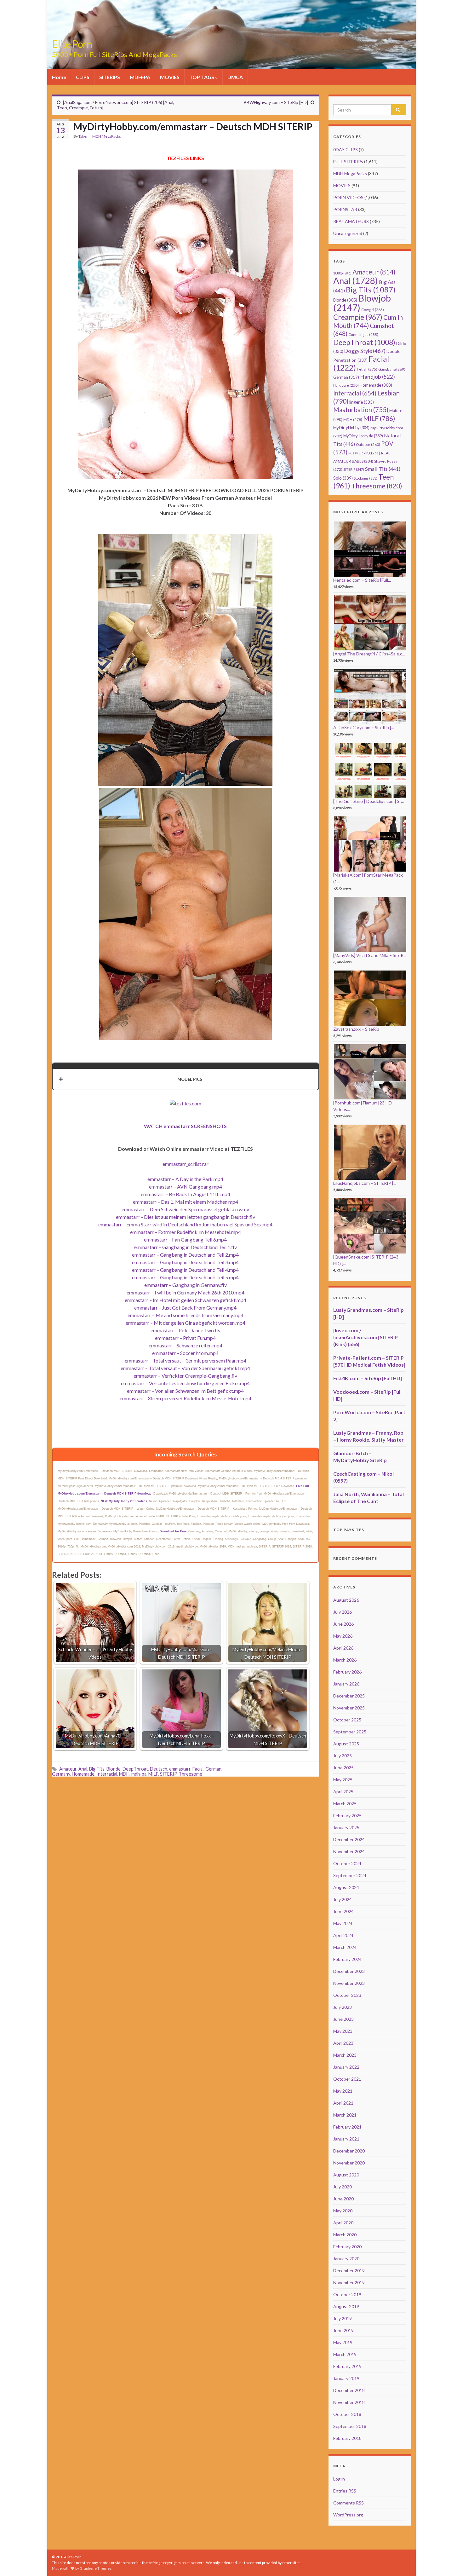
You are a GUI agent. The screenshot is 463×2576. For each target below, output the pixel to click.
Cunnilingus (363, 334)
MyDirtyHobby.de (363, 436)
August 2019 (346, 2306)
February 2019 (347, 2366)
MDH (124, 1774)
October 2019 (347, 2294)
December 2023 (349, 1971)
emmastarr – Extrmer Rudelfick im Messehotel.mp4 (186, 1232)
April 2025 (343, 1792)
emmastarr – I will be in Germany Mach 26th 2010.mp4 (186, 1292)
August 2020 (346, 2175)
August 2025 (346, 1744)
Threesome (190, 1774)
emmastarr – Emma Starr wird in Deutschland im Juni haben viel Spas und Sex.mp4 (185, 1224)
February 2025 (347, 1815)
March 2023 (345, 2055)
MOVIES (170, 77)
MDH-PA (140, 77)
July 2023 (343, 2007)
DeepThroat (135, 1769)
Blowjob (362, 303)
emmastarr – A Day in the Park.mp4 (185, 1179)
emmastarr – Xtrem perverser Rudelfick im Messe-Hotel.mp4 (186, 1398)
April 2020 (343, 2223)
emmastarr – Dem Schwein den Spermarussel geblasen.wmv (185, 1209)
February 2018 (347, 2438)
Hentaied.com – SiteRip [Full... (362, 580)
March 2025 (345, 1804)
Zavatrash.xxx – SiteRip (356, 1029)
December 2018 (349, 2390)
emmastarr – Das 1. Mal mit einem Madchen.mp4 (186, 1202)
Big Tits (97, 1769)
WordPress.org (348, 2515)
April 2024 (343, 1935)
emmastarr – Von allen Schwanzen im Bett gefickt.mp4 (185, 1391)
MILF (153, 1774)
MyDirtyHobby (351, 428)
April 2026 (343, 1648)
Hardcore (346, 385)
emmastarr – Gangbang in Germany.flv (186, 1285)
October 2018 (347, 2414)
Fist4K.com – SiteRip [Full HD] (368, 1378)
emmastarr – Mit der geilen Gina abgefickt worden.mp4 (186, 1323)
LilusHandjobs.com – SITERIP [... (365, 1183)
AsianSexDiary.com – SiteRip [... (364, 727)
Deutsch (159, 1769)
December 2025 (349, 1696)
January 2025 (346, 1827)
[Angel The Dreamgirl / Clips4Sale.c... (369, 654)
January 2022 (346, 2067)
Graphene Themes (96, 2568)
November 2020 (349, 2163)
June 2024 (343, 1911)
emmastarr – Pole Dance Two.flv (186, 1330)
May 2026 (343, 1636)
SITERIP (168, 1774)
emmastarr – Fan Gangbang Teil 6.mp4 (185, 1239)
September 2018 (350, 2426)
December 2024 (349, 1839)
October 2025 (347, 1720)
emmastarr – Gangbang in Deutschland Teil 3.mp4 (185, 1262)
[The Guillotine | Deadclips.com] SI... (369, 801)
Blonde (114, 1769)
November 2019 (349, 2282)
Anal (83, 1769)
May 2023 (343, 2031)
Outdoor (368, 444)
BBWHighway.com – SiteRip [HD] (276, 102)
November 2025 (349, 1708)
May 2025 (343, 1780)
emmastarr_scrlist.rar (186, 1164)
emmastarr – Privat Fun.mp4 (185, 1338)
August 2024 (346, 1887)
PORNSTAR (345, 209)
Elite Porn (72, 44)
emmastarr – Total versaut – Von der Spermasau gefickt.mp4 (185, 1368)
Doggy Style (365, 351)
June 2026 (343, 1624)
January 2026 (346, 1684)
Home (59, 77)
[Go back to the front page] (231, 35)
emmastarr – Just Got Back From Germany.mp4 (185, 1308)
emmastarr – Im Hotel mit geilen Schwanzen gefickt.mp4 (186, 1300)
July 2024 (343, 1899)
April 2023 (343, 2043)
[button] (186, 1079)
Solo (343, 478)
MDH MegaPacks (107, 136)
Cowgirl (373, 310)
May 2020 (343, 2211)
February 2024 (347, 1959)
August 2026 (346, 1600)
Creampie (358, 317)
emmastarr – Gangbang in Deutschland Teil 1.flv (186, 1247)
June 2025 (343, 1768)
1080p (342, 273)
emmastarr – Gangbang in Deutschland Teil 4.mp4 (185, 1270)
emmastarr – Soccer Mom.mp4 (185, 1353)
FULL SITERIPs (348, 161)
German (213, 1769)
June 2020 (343, 2199)
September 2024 (350, 1875)
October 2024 (347, 1863)
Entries (345, 2491)
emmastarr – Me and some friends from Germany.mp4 (186, 1315)
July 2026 (343, 1612)
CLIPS (83, 77)
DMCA (235, 77)
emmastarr (180, 1769)
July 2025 (343, 1756)
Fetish (367, 369)
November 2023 (349, 1983)
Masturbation (361, 410)
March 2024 (345, 1947)
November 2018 (349, 2402)
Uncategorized (348, 233)
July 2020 (343, 2187)
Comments (349, 2503)
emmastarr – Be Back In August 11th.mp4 (186, 1194)
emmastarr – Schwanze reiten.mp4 (186, 1345)
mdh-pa (139, 1774)
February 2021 (347, 2127)
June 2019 (343, 2330)
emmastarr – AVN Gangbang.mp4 (186, 1187)
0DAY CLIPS (346, 150)
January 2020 (346, 2259)
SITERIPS (110, 77)
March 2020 (345, 2235)
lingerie (362, 402)
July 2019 (343, 2318)
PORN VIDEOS (348, 197)
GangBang (392, 369)
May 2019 (343, 2342)
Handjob (377, 377)
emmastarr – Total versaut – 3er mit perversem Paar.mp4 (186, 1360)
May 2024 (343, 1923)
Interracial (107, 1774)
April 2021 (343, 2103)
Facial (198, 1769)
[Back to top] (449, 2562)
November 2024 (349, 1851)
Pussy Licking (364, 453)
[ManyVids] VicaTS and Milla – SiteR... (370, 955)
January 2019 (346, 2378)
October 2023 (347, 1995)
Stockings (366, 478)
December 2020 (349, 2151)
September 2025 (350, 1732)
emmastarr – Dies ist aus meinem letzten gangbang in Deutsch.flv (186, 1217)
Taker (83, 136)
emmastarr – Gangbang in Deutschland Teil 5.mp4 (185, 1277)
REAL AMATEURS (351, 221)
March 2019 (345, 2354)
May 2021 (343, 2091)
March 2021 (345, 2115)
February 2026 (347, 1672)
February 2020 (347, 2247)
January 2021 (346, 2139)
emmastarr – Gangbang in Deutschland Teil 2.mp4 (185, 1255)
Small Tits (383, 469)
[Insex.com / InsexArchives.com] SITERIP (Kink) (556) (366, 1337)
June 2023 (343, 2019)
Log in (339, 2479)
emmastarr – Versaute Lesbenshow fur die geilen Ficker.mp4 (185, 1383)
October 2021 (347, 2079)
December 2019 (349, 2271)
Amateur (68, 1769)
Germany (61, 1774)
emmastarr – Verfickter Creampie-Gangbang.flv (185, 1376)
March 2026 (345, 1660)
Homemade (83, 1774)
